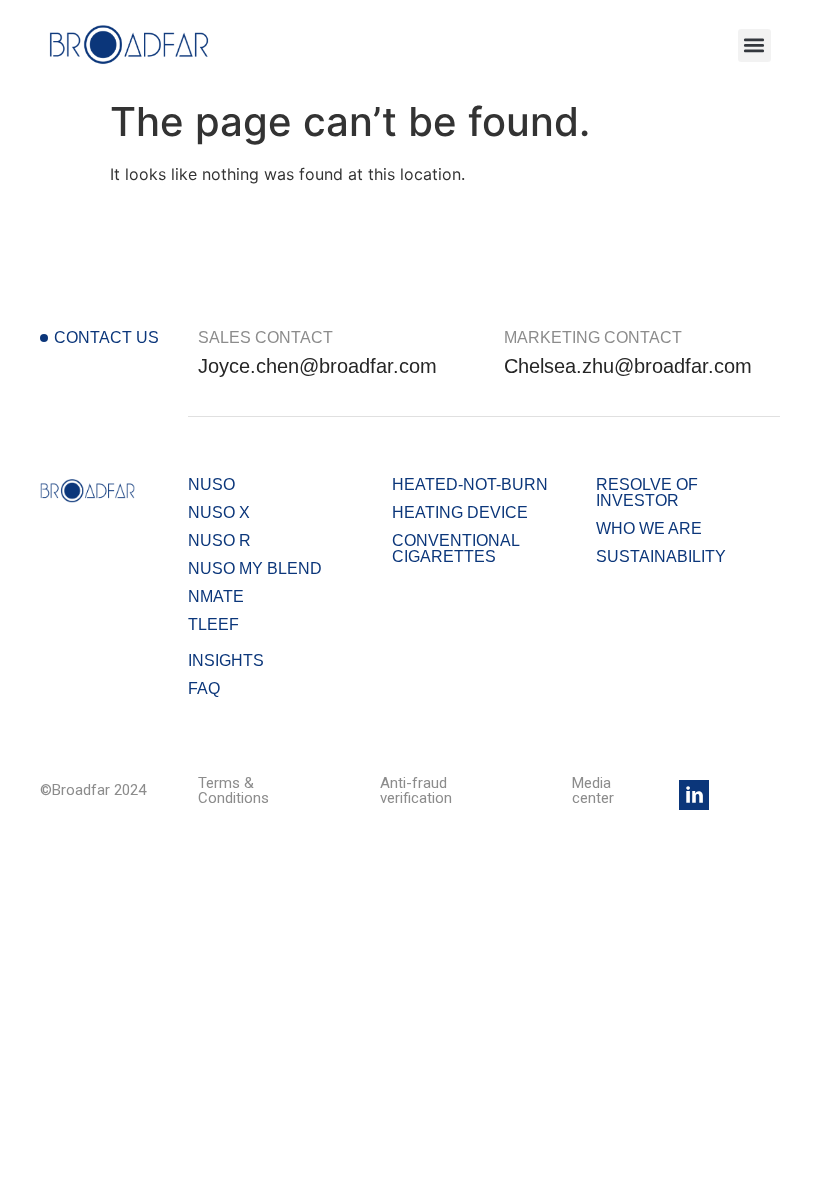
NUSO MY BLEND (255, 568)
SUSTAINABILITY (661, 556)
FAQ (204, 688)
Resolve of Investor (647, 492)
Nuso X (219, 512)
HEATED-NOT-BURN (470, 484)
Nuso (211, 484)
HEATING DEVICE (460, 512)
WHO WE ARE (649, 528)
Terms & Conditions (233, 790)
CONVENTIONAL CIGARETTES (455, 548)
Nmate (216, 596)
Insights (226, 660)
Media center (593, 790)
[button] (754, 45)
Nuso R (219, 540)
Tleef (213, 624)
